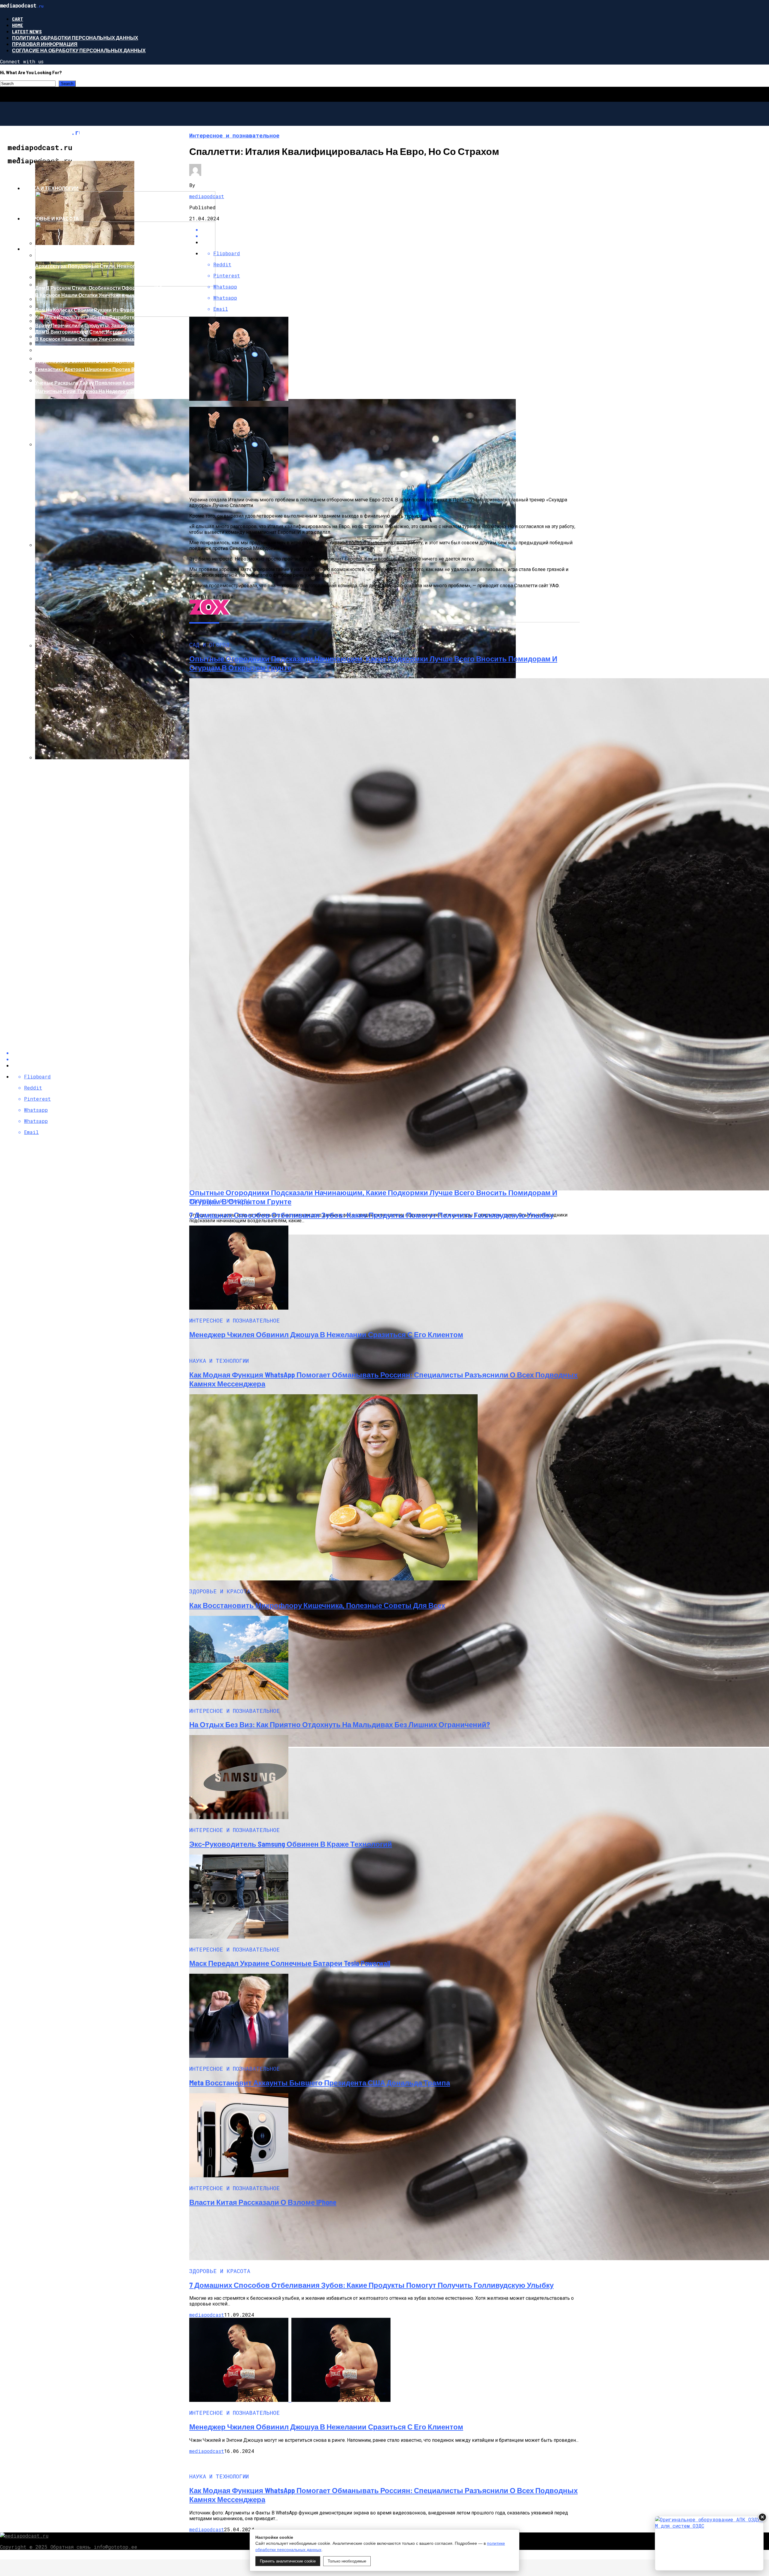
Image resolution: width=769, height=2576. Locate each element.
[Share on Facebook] (391, 230)
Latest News (27, 31)
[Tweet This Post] (391, 236)
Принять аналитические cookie (288, 2561)
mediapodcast (207, 196)
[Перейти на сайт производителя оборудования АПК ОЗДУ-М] (709, 2543)
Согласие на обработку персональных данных (79, 50)
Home (18, 25)
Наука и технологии (51, 188)
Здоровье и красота (51, 218)
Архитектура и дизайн (54, 249)
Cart (18, 19)
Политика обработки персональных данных (75, 38)
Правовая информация (45, 44)
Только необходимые (347, 2561)
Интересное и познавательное (67, 158)
